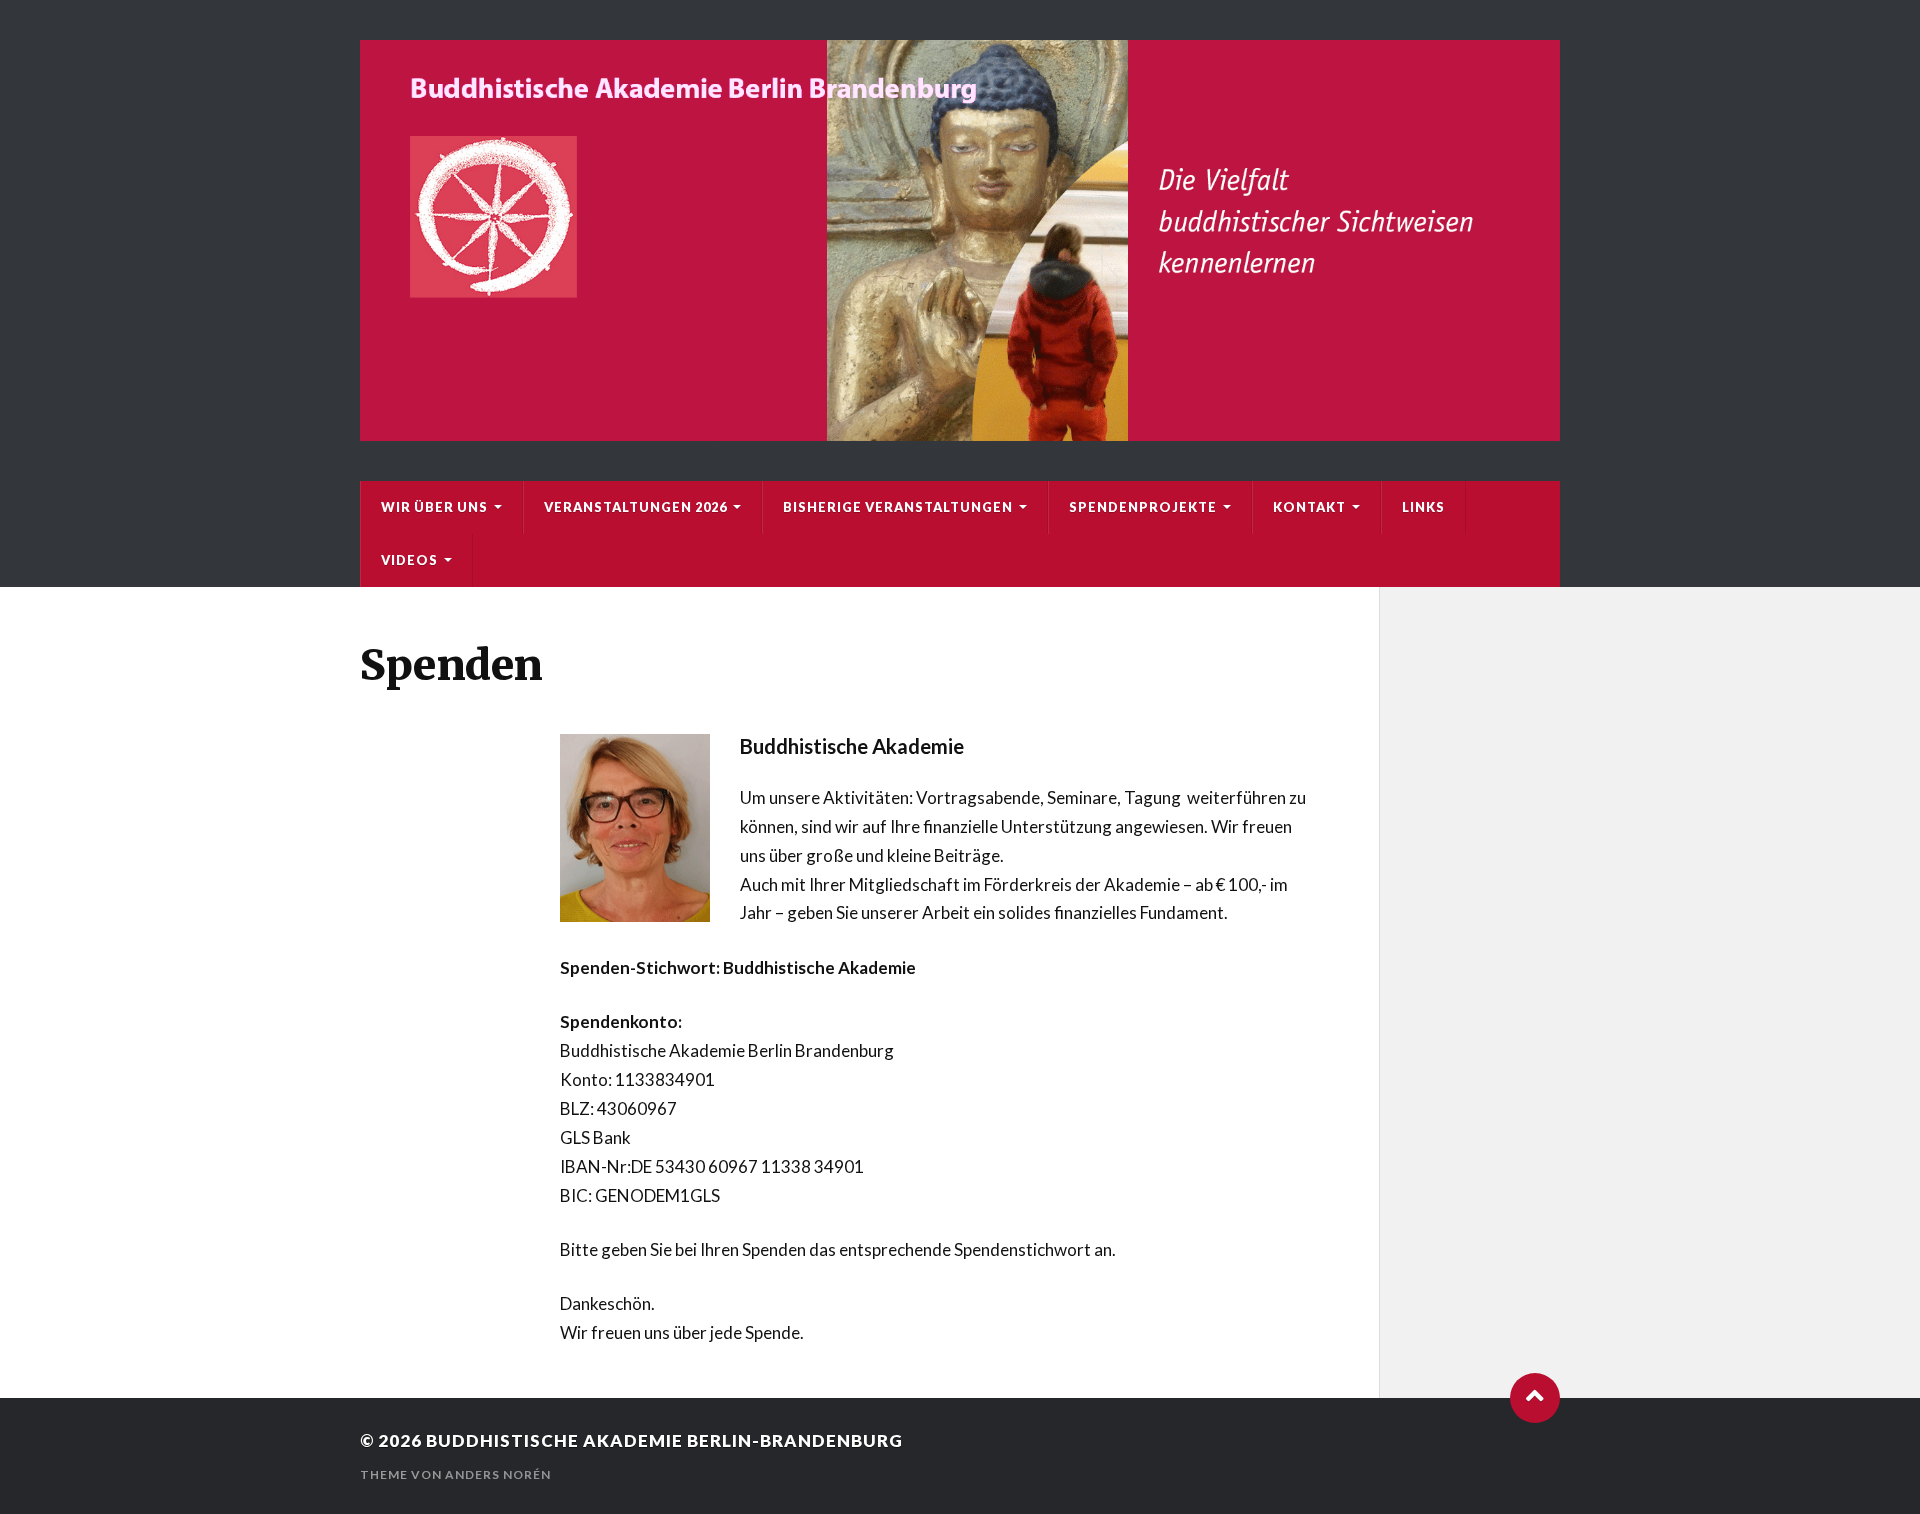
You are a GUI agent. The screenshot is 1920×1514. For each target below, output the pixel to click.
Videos (409, 560)
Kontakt (1309, 507)
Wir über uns (434, 507)
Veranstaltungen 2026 (635, 507)
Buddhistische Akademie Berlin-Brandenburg (664, 1440)
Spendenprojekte (1143, 507)
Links (1423, 507)
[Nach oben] (1535, 1398)
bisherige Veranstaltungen (898, 507)
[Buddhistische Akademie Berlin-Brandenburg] (960, 240)
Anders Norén (498, 1474)
